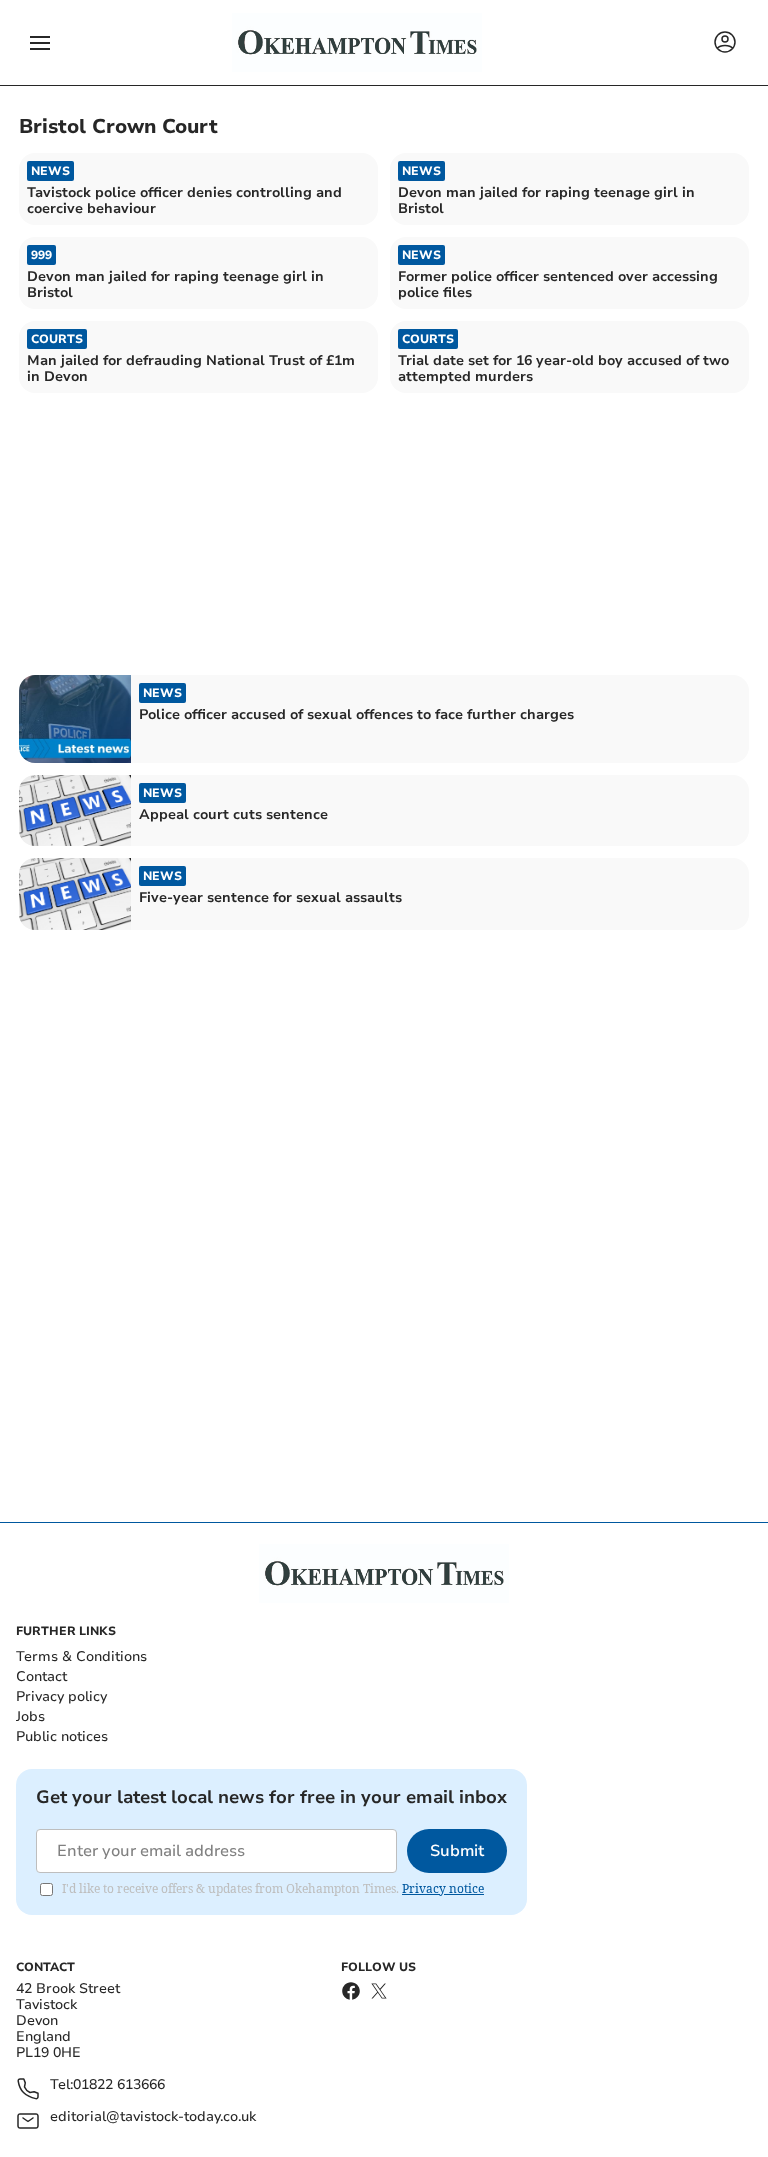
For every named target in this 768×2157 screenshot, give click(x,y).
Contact (41, 1676)
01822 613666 (119, 2085)
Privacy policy (61, 1696)
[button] (40, 43)
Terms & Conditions (81, 1656)
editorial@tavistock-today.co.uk (153, 2117)
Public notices (62, 1736)
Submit (457, 1851)
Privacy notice (443, 1888)
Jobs (30, 1716)
